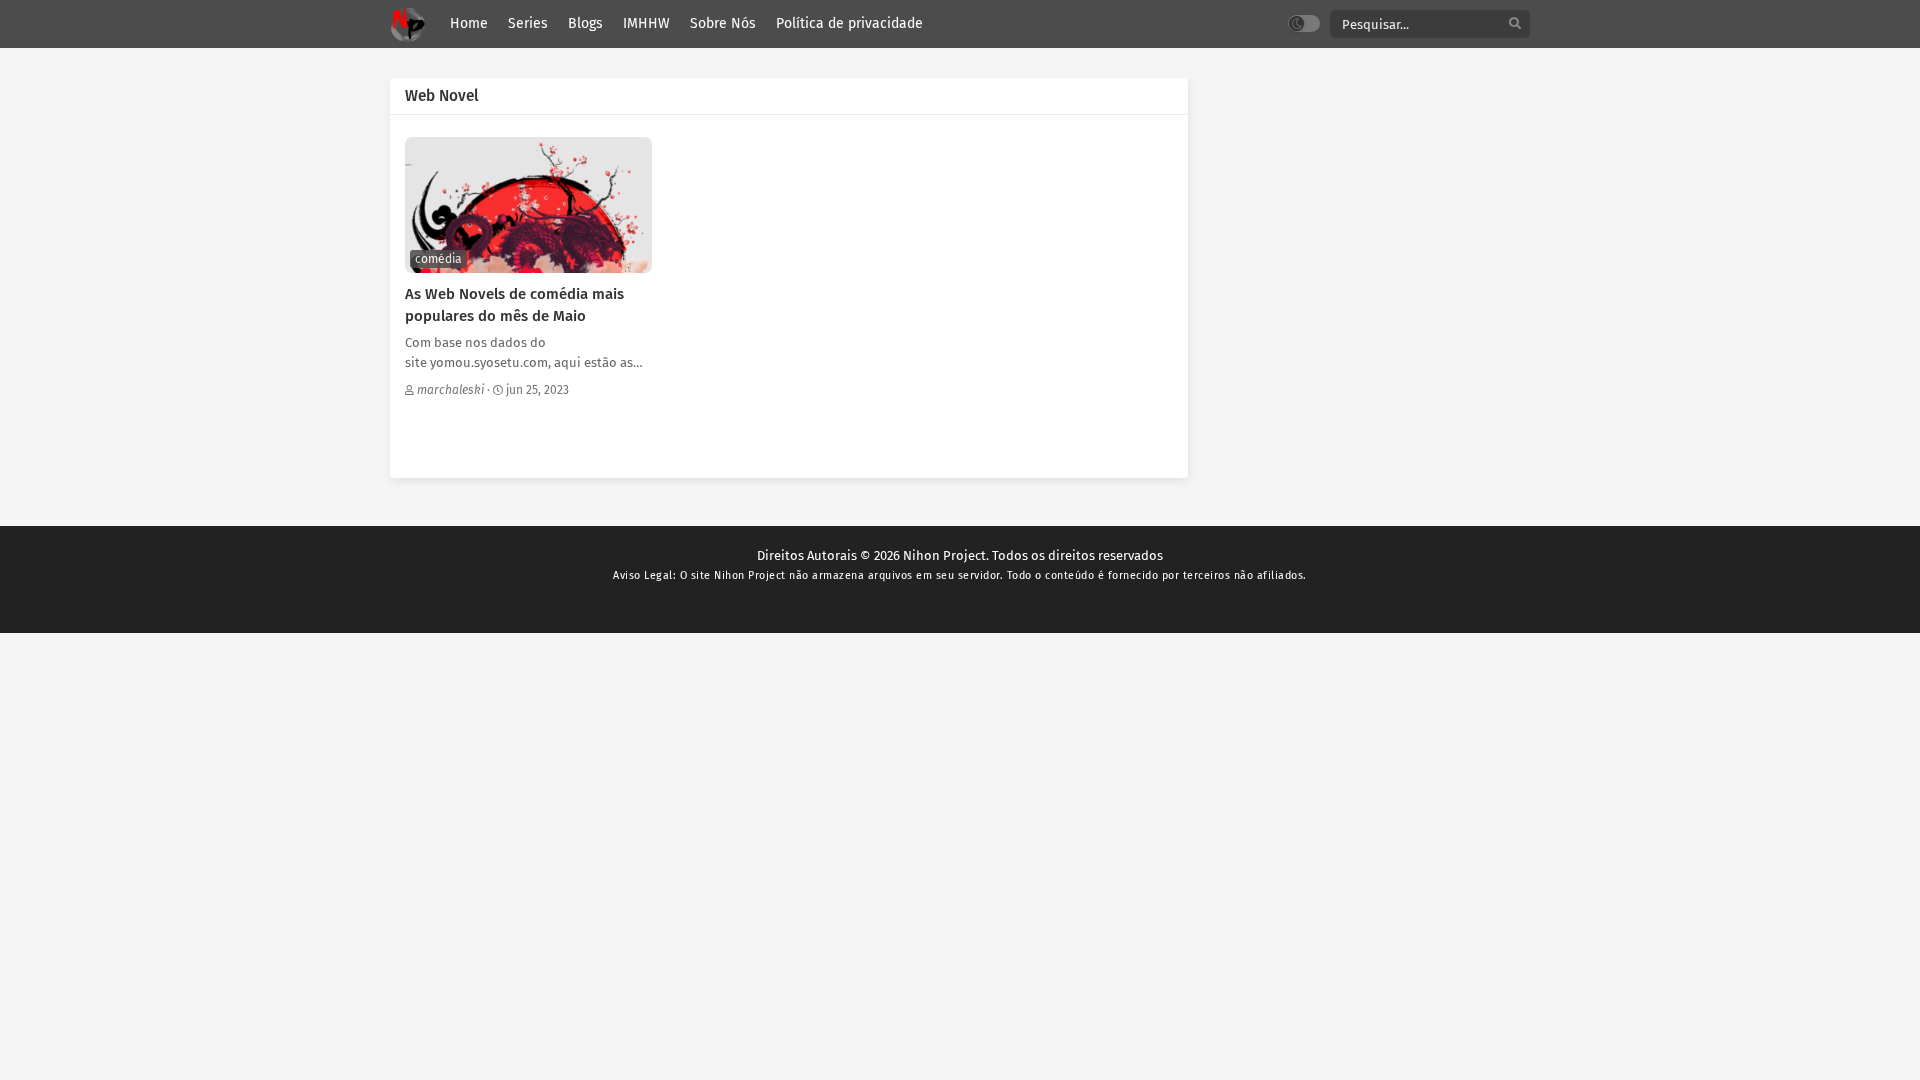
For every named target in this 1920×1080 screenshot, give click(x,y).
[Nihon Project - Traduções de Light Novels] (407, 24)
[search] (1515, 24)
